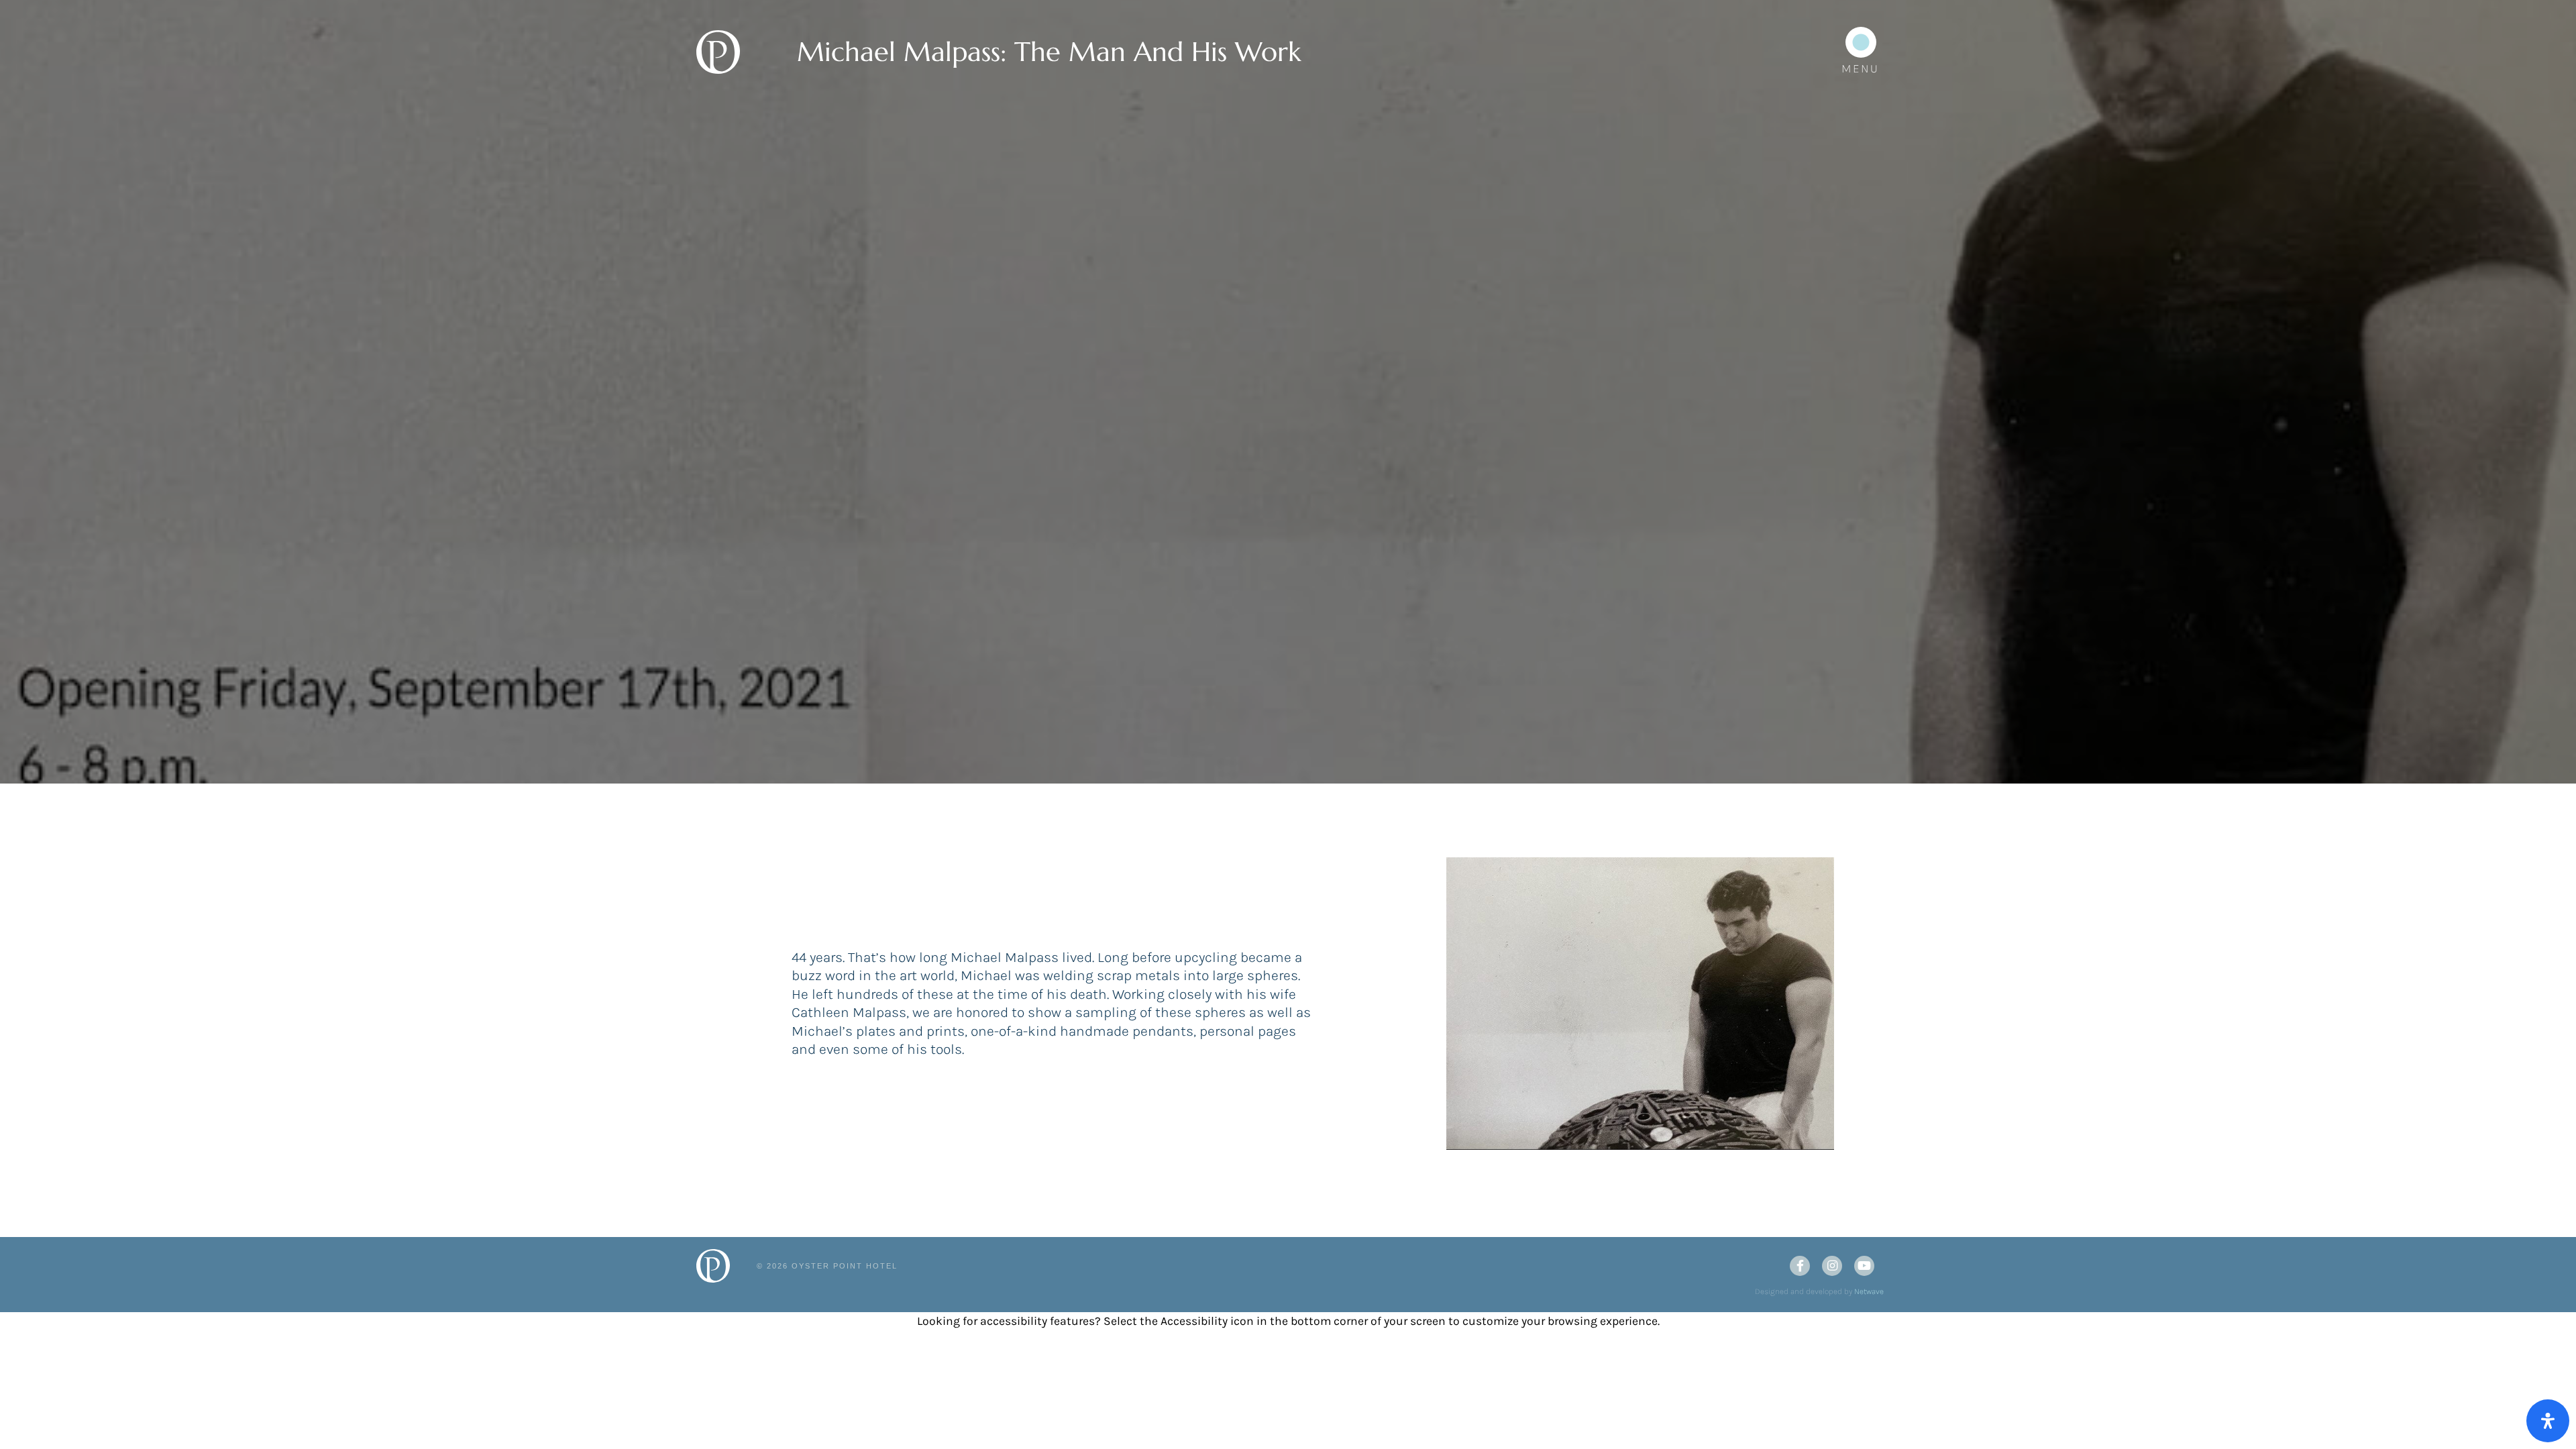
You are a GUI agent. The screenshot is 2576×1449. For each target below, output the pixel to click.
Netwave (1869, 1291)
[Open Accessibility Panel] (2548, 1421)
